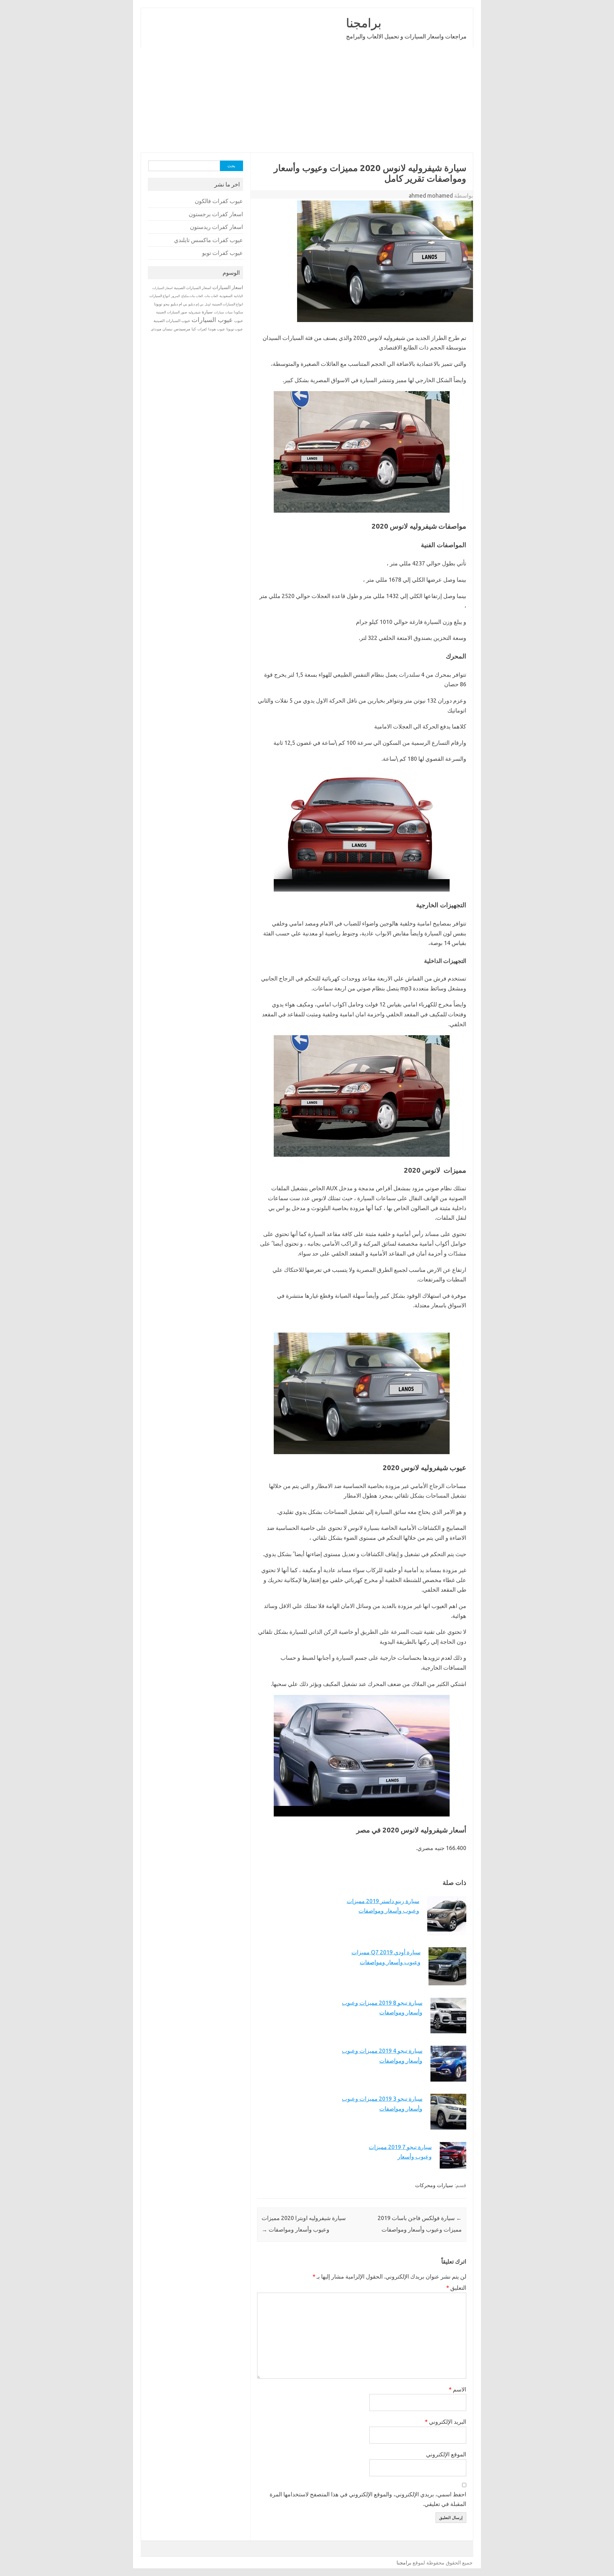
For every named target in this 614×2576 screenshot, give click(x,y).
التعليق (456, 2288)
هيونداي (156, 329)
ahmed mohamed (431, 195)
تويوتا (158, 304)
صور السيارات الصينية (172, 312)
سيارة (207, 312)
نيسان (167, 329)
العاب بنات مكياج (192, 296)
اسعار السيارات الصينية (193, 288)
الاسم (457, 2389)
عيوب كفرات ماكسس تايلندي (209, 240)
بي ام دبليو (179, 304)
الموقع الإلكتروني (446, 2454)
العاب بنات (211, 296)
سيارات (219, 312)
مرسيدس (182, 329)
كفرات (202, 329)
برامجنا (364, 23)
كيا (194, 329)
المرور (176, 296)
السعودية (226, 296)
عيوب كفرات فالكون (219, 201)
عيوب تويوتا (235, 329)
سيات (229, 312)
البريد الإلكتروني (445, 2422)
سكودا (238, 312)
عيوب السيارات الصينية (172, 321)
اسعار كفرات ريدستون (216, 227)
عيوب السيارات (212, 320)
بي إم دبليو (196, 304)
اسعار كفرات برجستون (216, 214)
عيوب (239, 321)
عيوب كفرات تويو (223, 253)
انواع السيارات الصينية (228, 304)
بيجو (166, 304)
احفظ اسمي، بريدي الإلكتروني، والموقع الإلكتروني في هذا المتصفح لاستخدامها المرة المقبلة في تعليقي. (368, 2499)
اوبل (208, 304)
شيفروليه (194, 312)
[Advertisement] (307, 100)
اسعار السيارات (228, 287)
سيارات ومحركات (434, 2185)
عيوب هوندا (217, 329)
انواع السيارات (160, 296)
